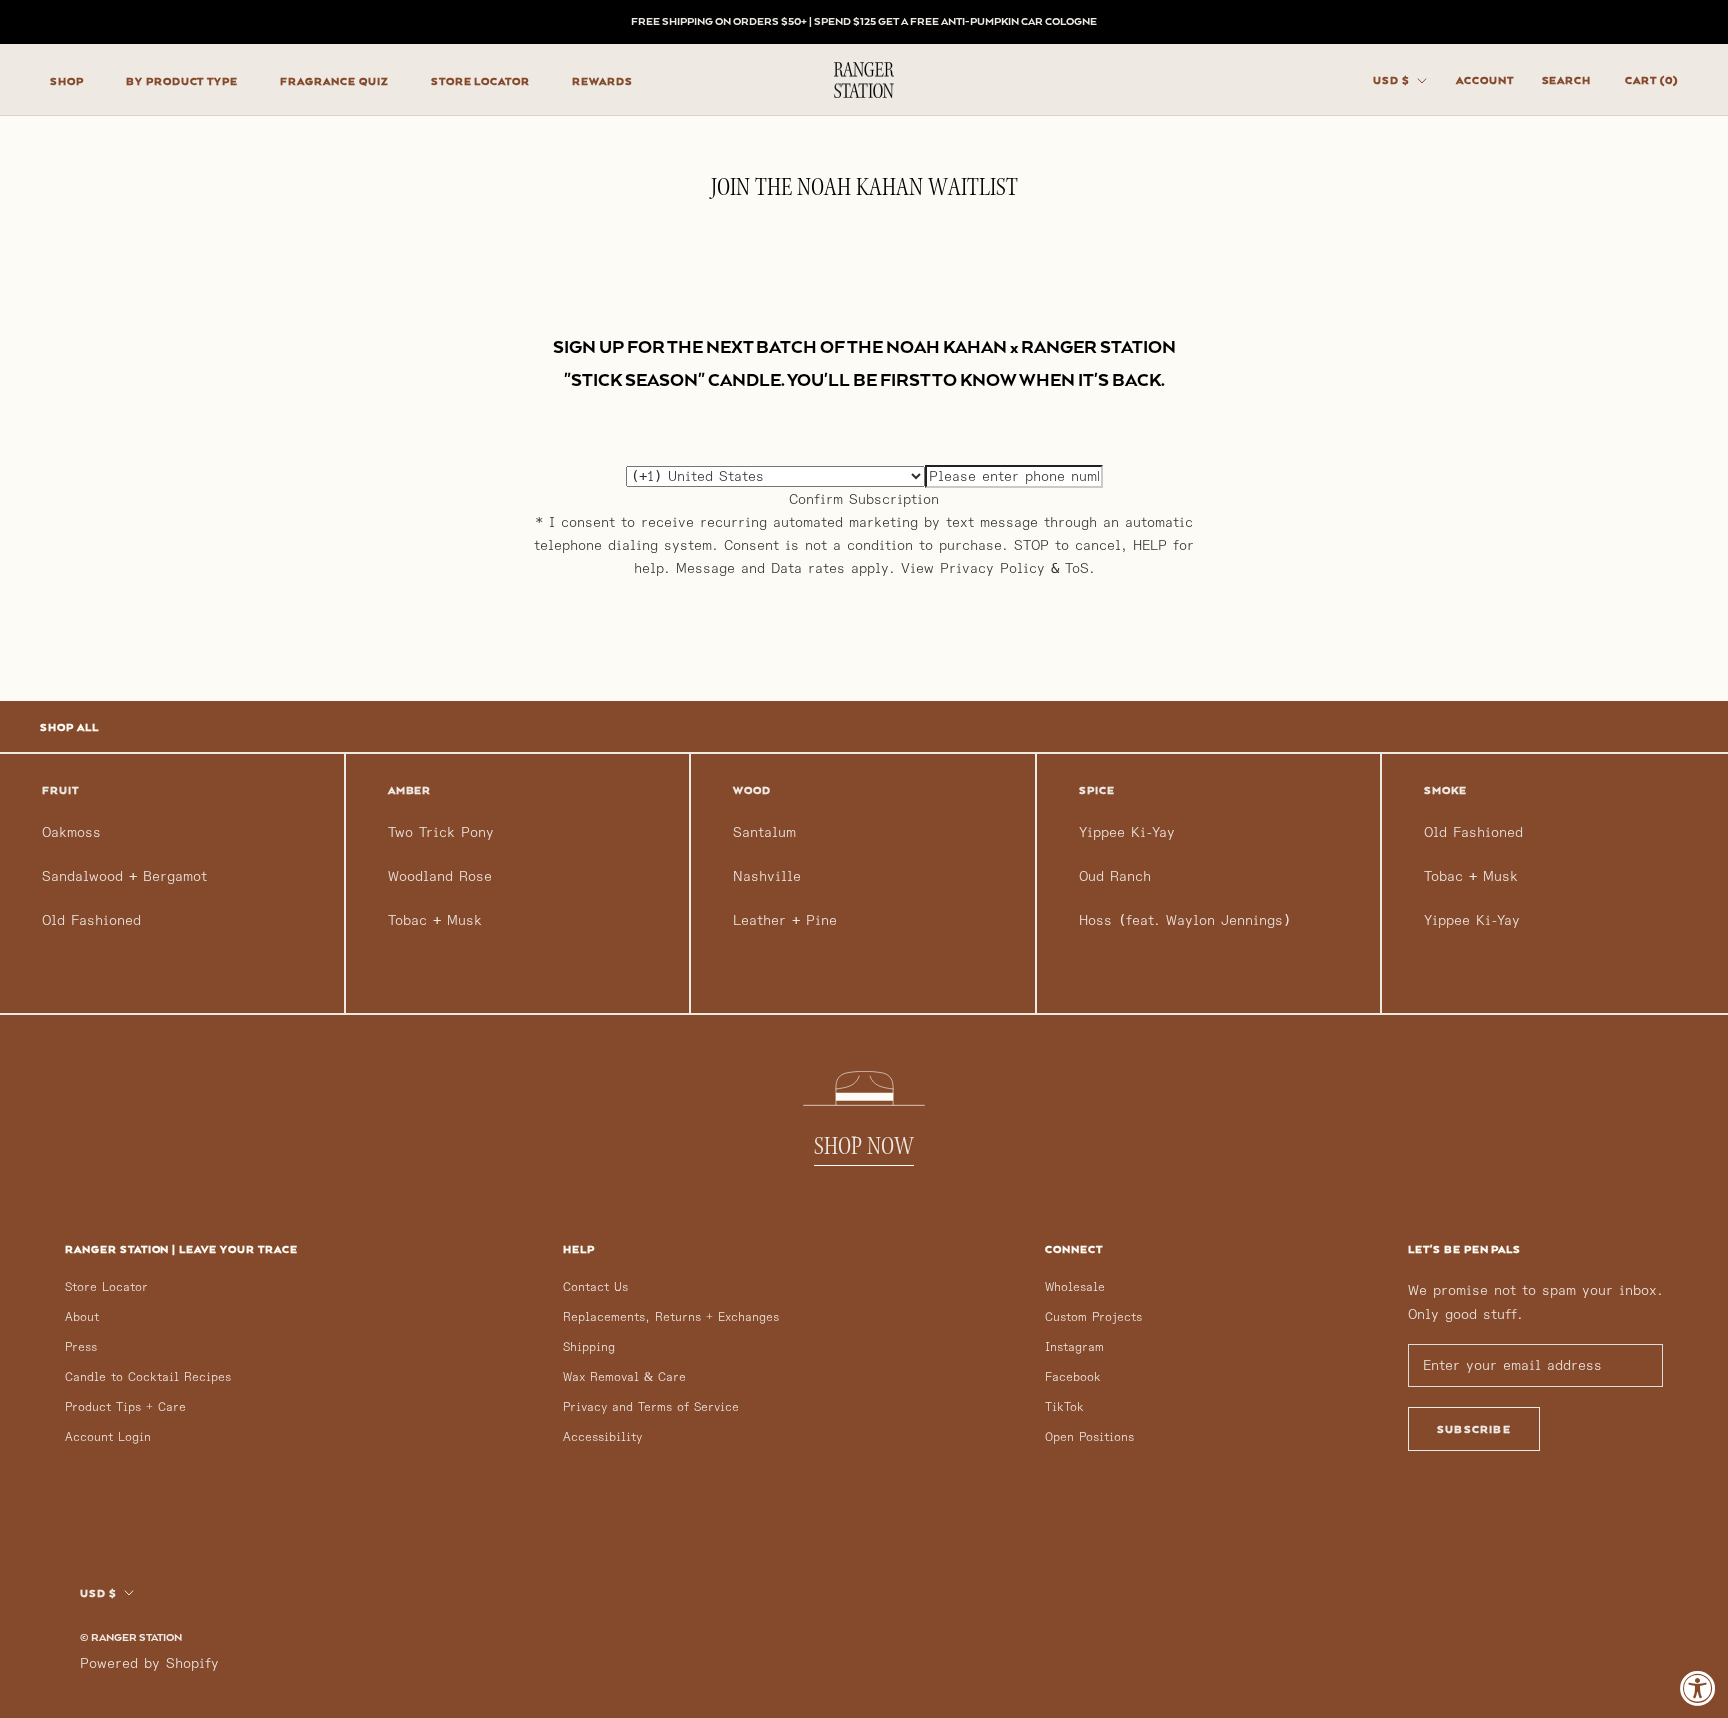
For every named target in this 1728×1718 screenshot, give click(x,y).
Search (1567, 80)
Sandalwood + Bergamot (124, 876)
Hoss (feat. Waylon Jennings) (1185, 920)
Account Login (108, 1437)
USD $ (1391, 80)
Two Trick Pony (441, 832)
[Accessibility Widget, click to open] (1698, 1688)
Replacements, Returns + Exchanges (671, 1317)
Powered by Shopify (149, 1663)
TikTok (1064, 1407)
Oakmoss (71, 832)
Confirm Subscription (864, 499)
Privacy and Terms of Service (651, 1407)
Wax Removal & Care (624, 1377)
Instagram (1074, 1347)
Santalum (764, 832)
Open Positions (1089, 1437)
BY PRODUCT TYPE (182, 81)
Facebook (1073, 1377)
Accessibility (602, 1437)
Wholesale (1075, 1287)
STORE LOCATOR (480, 81)
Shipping (589, 1347)
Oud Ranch (1115, 876)
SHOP (67, 81)
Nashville (767, 876)
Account (1485, 80)
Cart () (1651, 80)
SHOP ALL (69, 727)
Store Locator (106, 1287)
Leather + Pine (785, 920)
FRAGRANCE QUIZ (334, 81)
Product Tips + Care (125, 1407)
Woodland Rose (440, 876)
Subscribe (1474, 1429)
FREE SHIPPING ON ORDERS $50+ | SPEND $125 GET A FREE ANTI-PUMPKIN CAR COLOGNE (864, 21)
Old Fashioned (91, 920)
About (82, 1317)
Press (81, 1347)
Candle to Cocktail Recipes (148, 1377)
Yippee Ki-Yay (1127, 832)
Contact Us (595, 1287)
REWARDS (602, 81)
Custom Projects (1093, 1317)
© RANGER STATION (131, 1637)
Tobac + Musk (435, 920)
